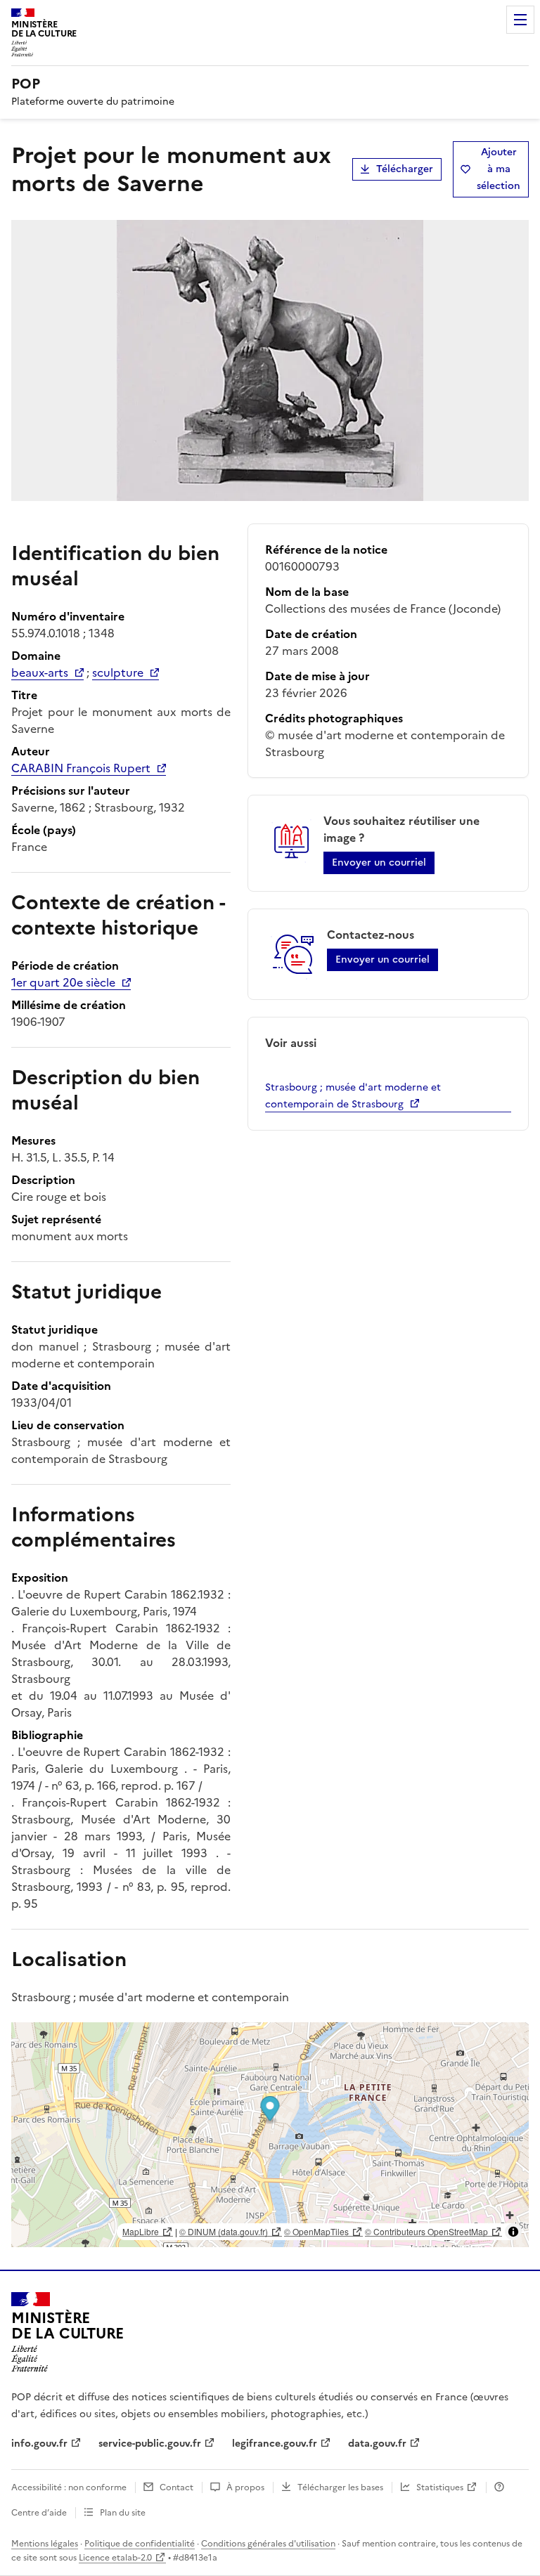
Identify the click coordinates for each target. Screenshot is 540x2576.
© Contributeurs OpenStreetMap (426, 2231)
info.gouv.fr (39, 2444)
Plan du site (123, 2513)
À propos (245, 2487)
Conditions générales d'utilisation (268, 2544)
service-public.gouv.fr (150, 2444)
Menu (520, 20)
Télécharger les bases (340, 2487)
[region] (270, 2135)
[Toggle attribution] (513, 2232)
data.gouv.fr (377, 2444)
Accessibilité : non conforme (69, 2487)
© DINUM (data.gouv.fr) (224, 2231)
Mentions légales (45, 2544)
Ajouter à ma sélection (499, 169)
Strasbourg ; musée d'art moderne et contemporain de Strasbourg (353, 1096)
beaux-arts (40, 672)
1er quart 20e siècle (63, 982)
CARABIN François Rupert (81, 768)
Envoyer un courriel (379, 863)
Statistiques (440, 2487)
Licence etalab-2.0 (115, 2558)
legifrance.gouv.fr (275, 2444)
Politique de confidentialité (140, 2544)
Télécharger (405, 169)
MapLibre (141, 2231)
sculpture (118, 672)
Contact (176, 2487)
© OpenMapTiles (316, 2231)
